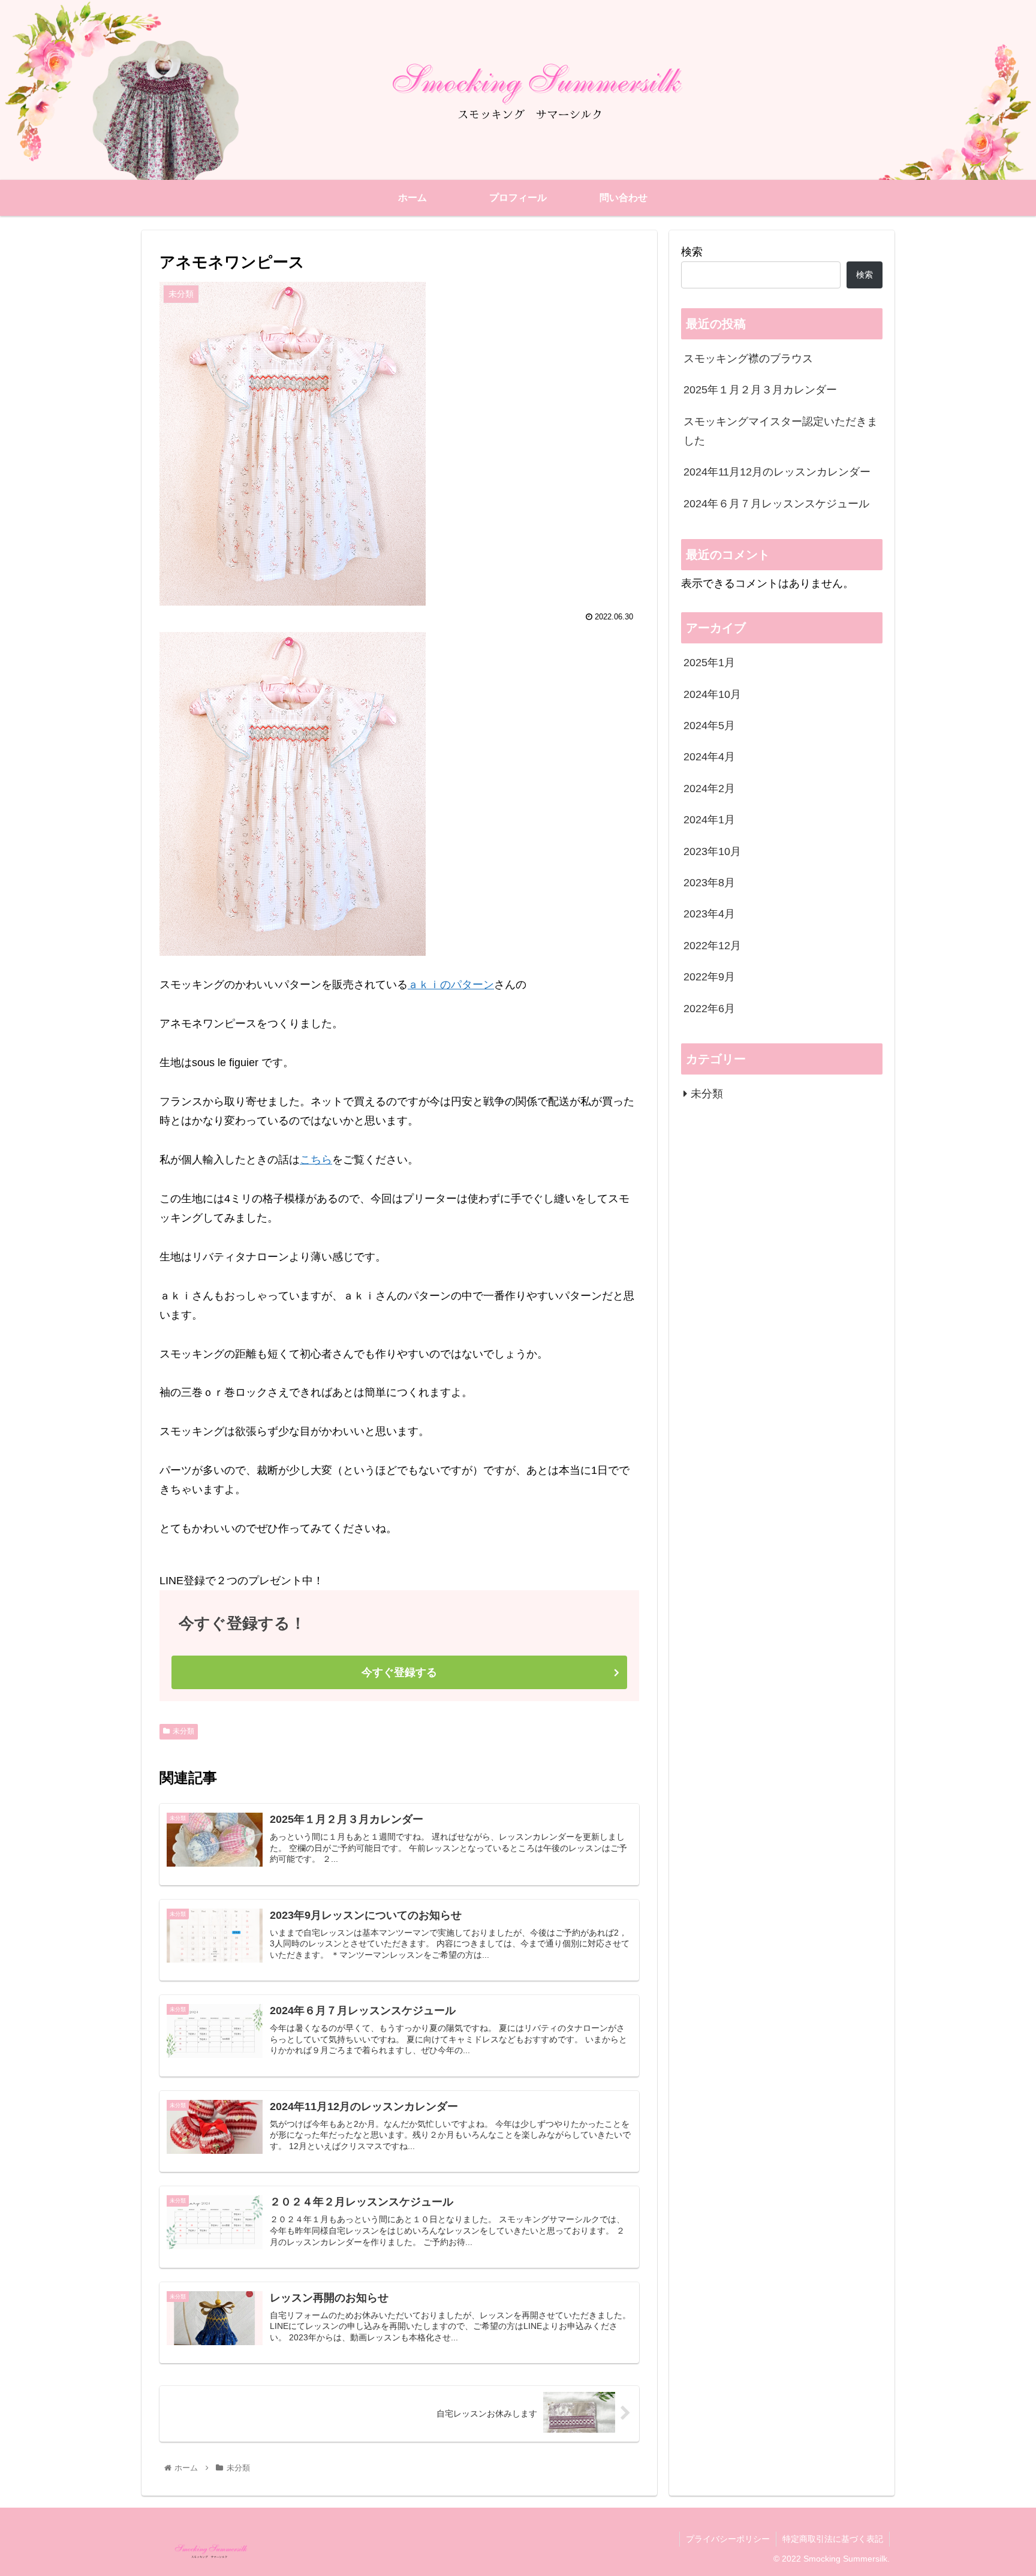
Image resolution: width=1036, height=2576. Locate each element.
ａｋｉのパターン (451, 985)
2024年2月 (709, 789)
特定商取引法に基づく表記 (833, 2539)
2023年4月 (709, 914)
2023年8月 (709, 883)
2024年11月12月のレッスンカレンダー (777, 472)
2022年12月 (712, 946)
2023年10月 (712, 851)
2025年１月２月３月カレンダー (760, 390)
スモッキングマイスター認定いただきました (781, 431)
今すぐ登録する (399, 1672)
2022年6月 (709, 1009)
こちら (316, 1160)
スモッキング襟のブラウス (748, 359)
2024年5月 (709, 726)
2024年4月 (709, 757)
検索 (692, 252)
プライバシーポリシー (728, 2539)
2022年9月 (709, 977)
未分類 (183, 1731)
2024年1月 (709, 820)
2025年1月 (709, 663)
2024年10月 (712, 694)
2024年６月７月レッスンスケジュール (776, 504)
